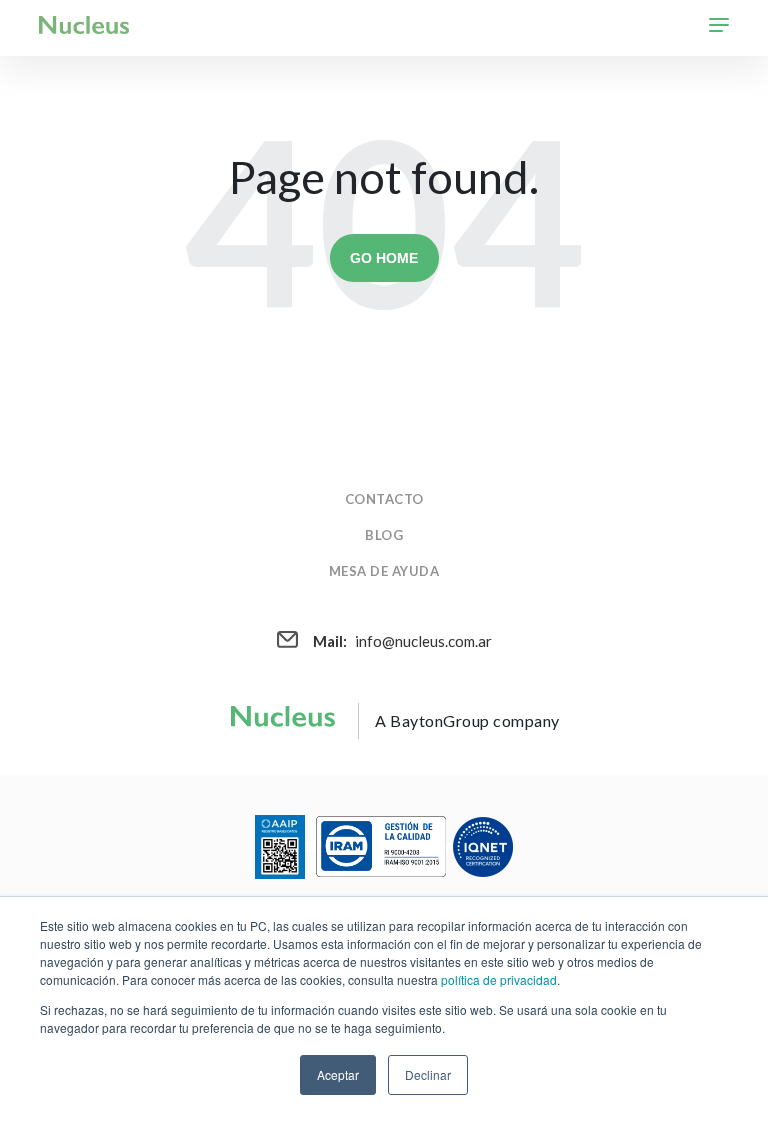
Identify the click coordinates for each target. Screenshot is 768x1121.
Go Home (384, 258)
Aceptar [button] (338, 1074)
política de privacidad (499, 979)
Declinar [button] (428, 1074)
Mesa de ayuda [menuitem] (384, 571)
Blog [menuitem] (384, 535)
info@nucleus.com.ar (402, 641)
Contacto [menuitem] (384, 499)
